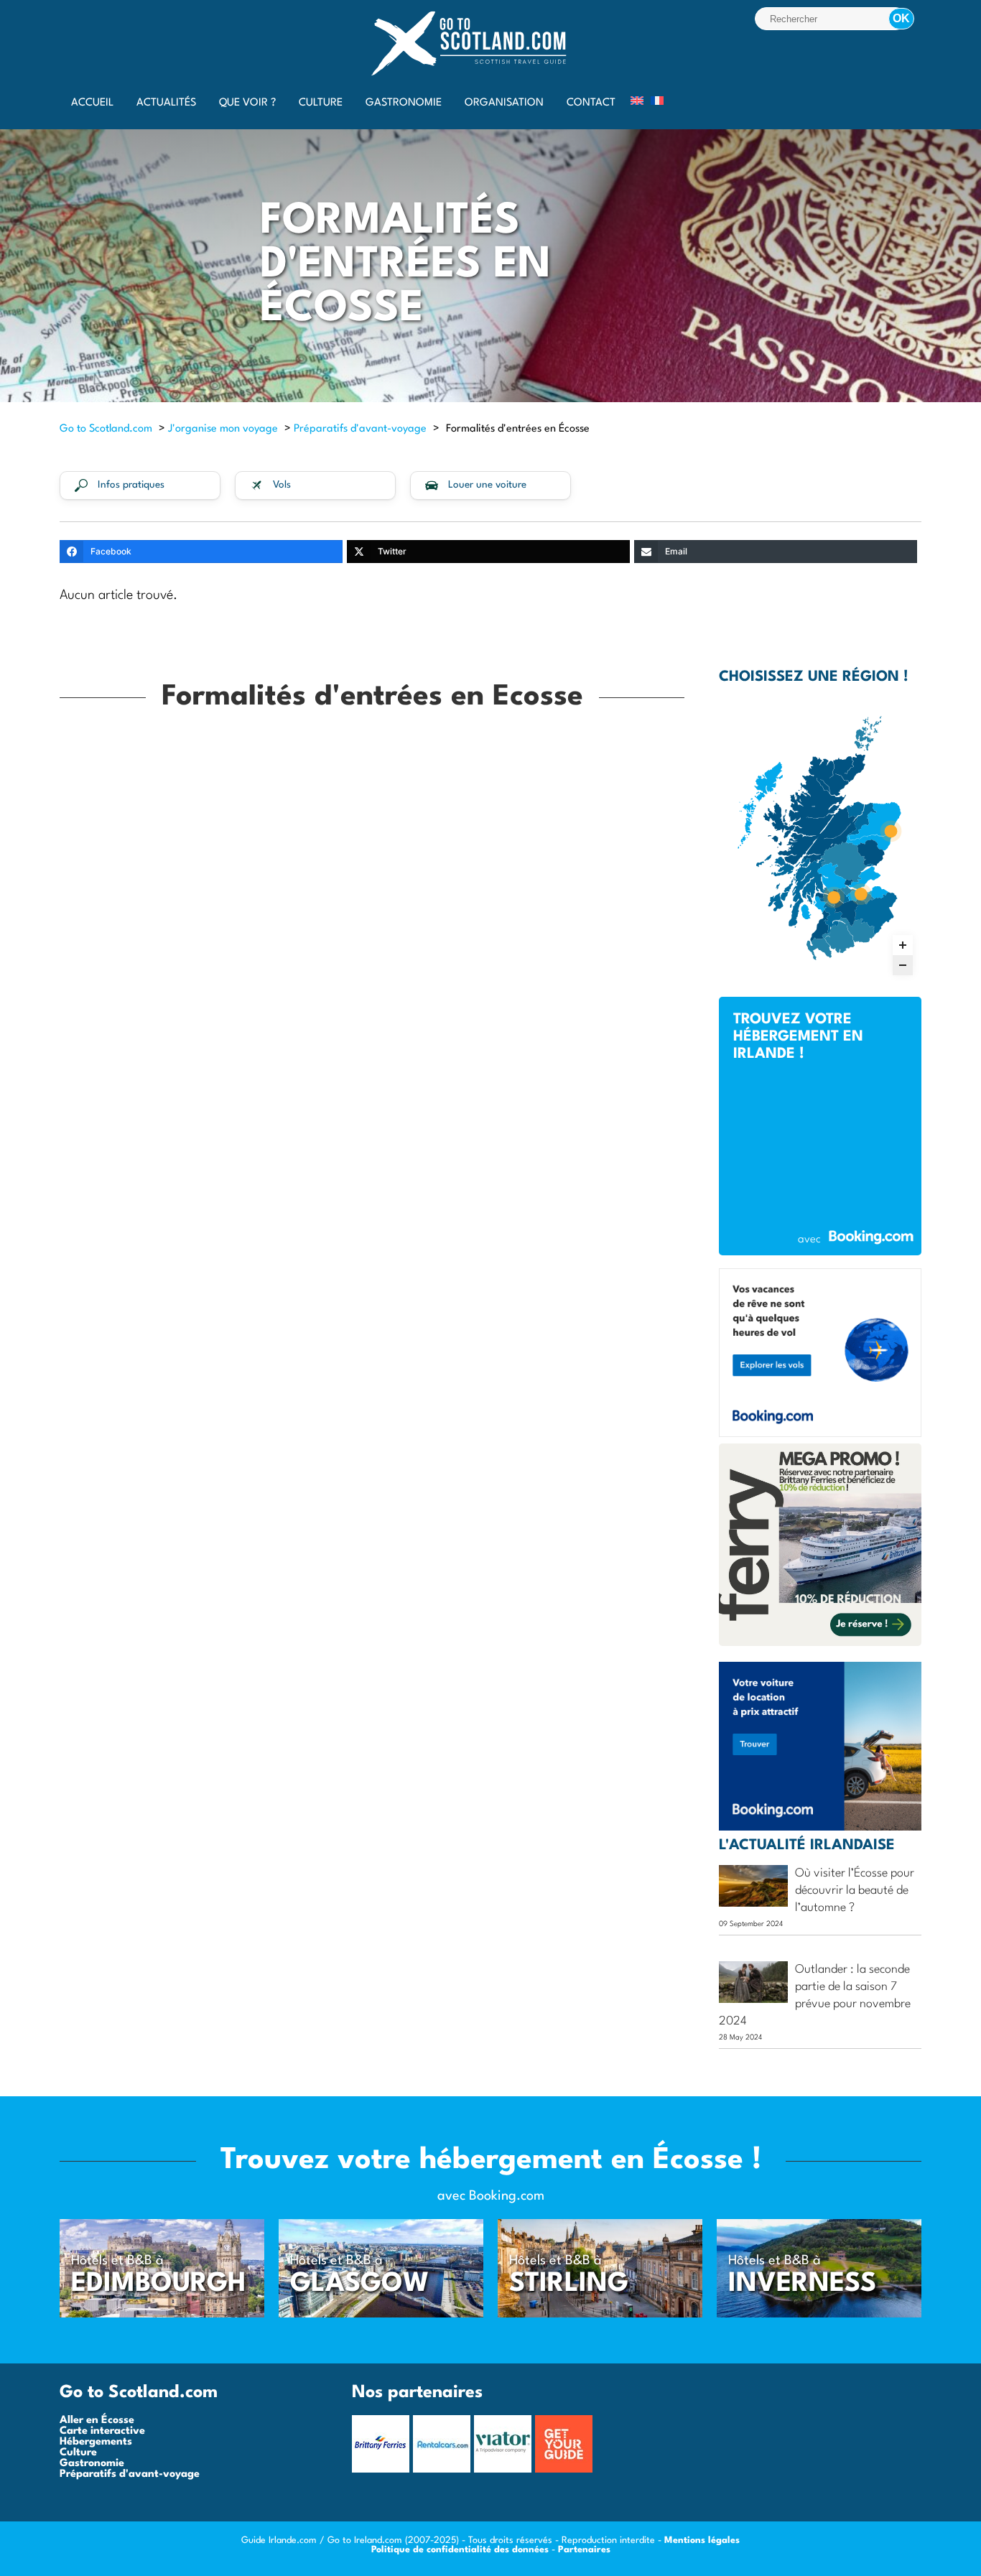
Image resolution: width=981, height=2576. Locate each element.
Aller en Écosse (97, 2421)
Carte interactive (102, 2431)
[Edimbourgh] (162, 2315)
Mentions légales (702, 2540)
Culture (78, 2453)
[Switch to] (637, 101)
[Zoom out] (903, 965)
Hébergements (96, 2442)
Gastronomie (92, 2464)
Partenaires (584, 2550)
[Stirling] (600, 2315)
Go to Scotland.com (106, 429)
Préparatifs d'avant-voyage (360, 429)
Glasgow (360, 2284)
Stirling (569, 2284)
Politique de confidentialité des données (460, 2550)
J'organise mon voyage (223, 429)
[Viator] (505, 2470)
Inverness (802, 2284)
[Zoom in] (903, 945)
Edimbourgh (159, 2284)
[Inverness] (819, 2315)
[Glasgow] (381, 2315)
